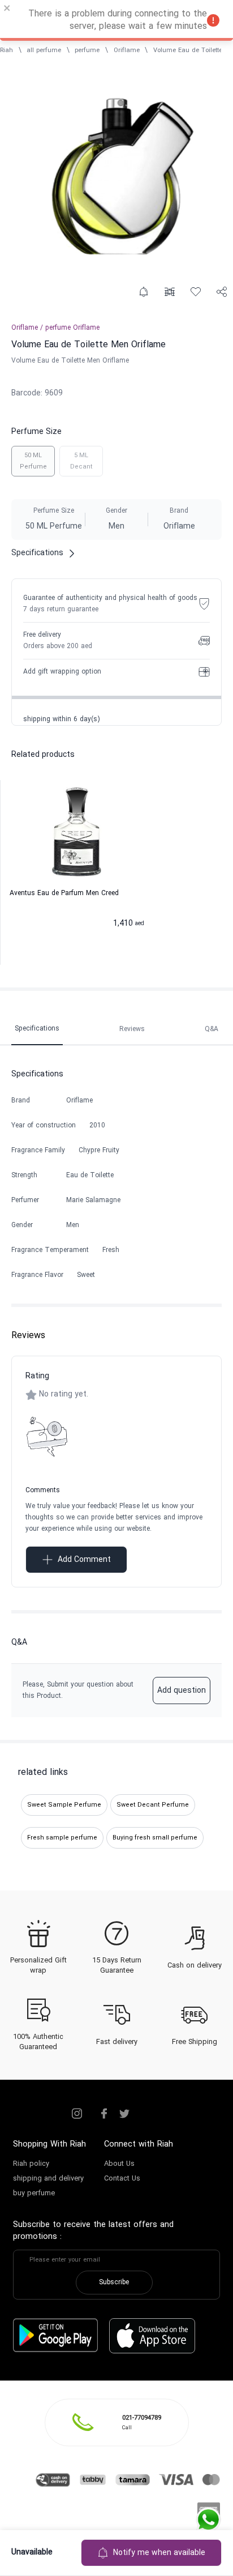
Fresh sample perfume (62, 1838)
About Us (119, 2164)
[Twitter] (124, 2114)
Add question (182, 1691)
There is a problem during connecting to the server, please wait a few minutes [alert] (118, 20)
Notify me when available (159, 2553)
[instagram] (77, 2114)
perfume (87, 50)
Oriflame (127, 50)
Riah (7, 50)
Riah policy (31, 2164)
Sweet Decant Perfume (153, 1805)
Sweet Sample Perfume (64, 1805)
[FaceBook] (104, 2114)
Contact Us (122, 2179)
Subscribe (114, 2283)
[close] (7, 10)
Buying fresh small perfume (155, 1838)
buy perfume (34, 2194)
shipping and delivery (48, 2179)
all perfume (44, 50)
